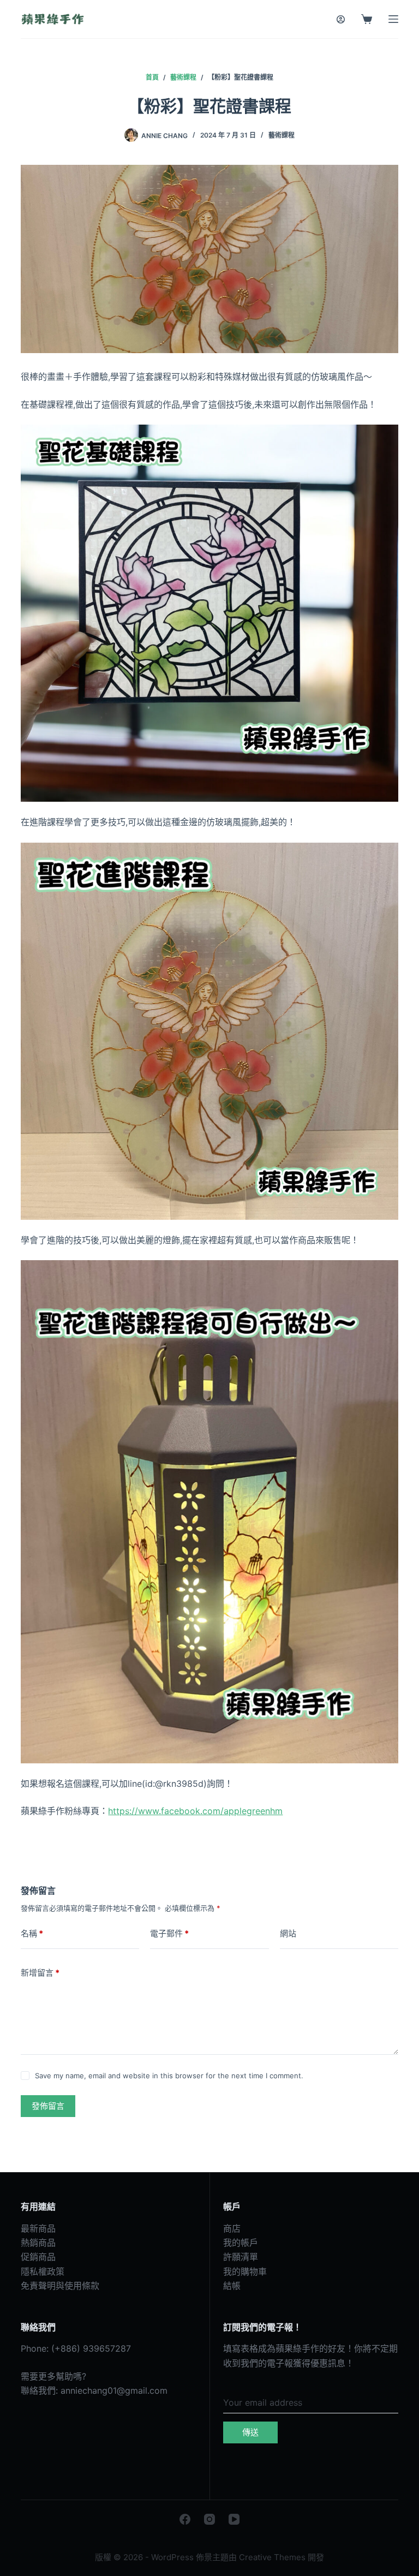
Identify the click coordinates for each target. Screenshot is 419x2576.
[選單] (393, 19)
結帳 (232, 2286)
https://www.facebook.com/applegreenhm (195, 1811)
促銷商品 (38, 2257)
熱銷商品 (38, 2243)
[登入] (341, 19)
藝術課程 (282, 135)
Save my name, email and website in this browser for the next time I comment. (169, 2076)
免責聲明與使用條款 (60, 2286)
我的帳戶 (241, 2243)
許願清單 (241, 2257)
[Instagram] (209, 2519)
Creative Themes (272, 2557)
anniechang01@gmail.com (114, 2390)
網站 (288, 1933)
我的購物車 (245, 2271)
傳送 (250, 2432)
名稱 (32, 1933)
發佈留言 (48, 2106)
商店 (232, 2228)
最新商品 (38, 2228)
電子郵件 (169, 1933)
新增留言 (40, 1973)
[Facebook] (185, 2519)
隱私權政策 (43, 2271)
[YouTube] (234, 2519)
